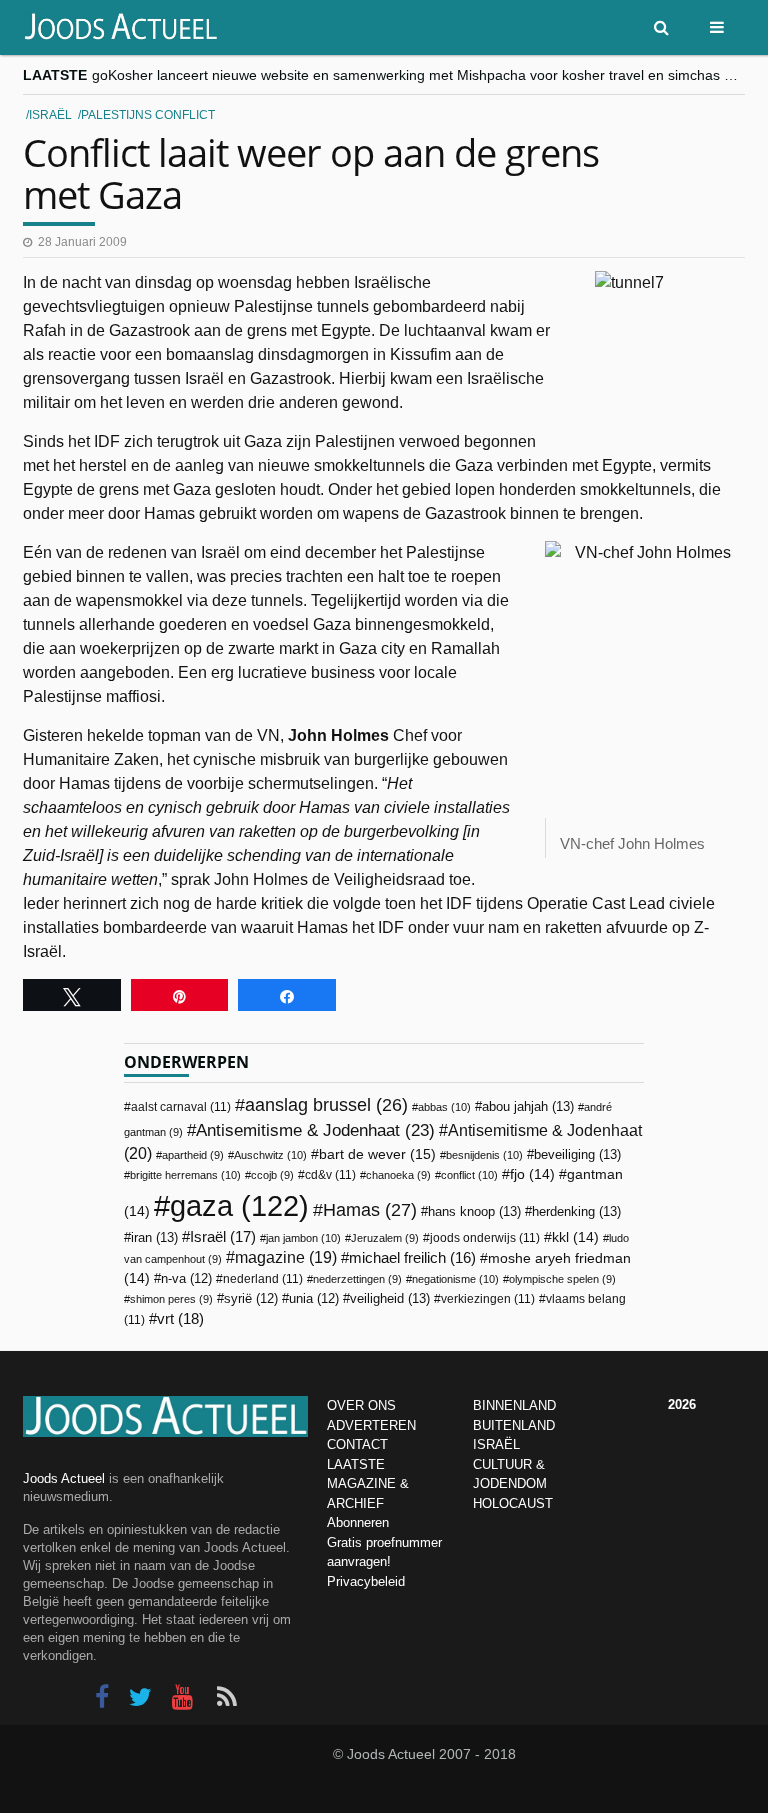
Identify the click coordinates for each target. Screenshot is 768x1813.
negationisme (455, 1279)
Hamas (370, 1209)
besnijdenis (484, 1155)
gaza (239, 1205)
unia (314, 1299)
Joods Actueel (64, 1478)
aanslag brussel (326, 1105)
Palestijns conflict (148, 115)
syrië (251, 1299)
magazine (286, 1257)
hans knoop (474, 1211)
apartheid (193, 1155)
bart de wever (377, 1154)
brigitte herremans (185, 1175)
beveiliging (577, 1154)
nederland (263, 1279)
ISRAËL (496, 1444)
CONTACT (357, 1444)
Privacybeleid (366, 1581)
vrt (180, 1318)
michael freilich (412, 1258)
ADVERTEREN (371, 1425)
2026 (682, 1404)
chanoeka (398, 1175)
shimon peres (171, 1299)
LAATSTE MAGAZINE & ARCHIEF (368, 1484)
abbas (444, 1107)
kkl (575, 1237)
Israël (50, 115)
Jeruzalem (385, 1238)
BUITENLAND (514, 1425)
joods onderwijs (485, 1238)
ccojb (272, 1175)
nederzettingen (357, 1279)
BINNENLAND (514, 1405)
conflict (469, 1175)
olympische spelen (562, 1279)
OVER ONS (361, 1405)
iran (154, 1237)
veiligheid (390, 1298)
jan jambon (303, 1238)
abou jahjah (528, 1106)
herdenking (576, 1211)
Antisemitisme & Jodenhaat (315, 1130)
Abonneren (358, 1522)
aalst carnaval (181, 1107)
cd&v (330, 1175)
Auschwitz (270, 1155)
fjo (532, 1174)
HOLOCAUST (513, 1503)
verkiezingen (488, 1299)
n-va (186, 1279)
